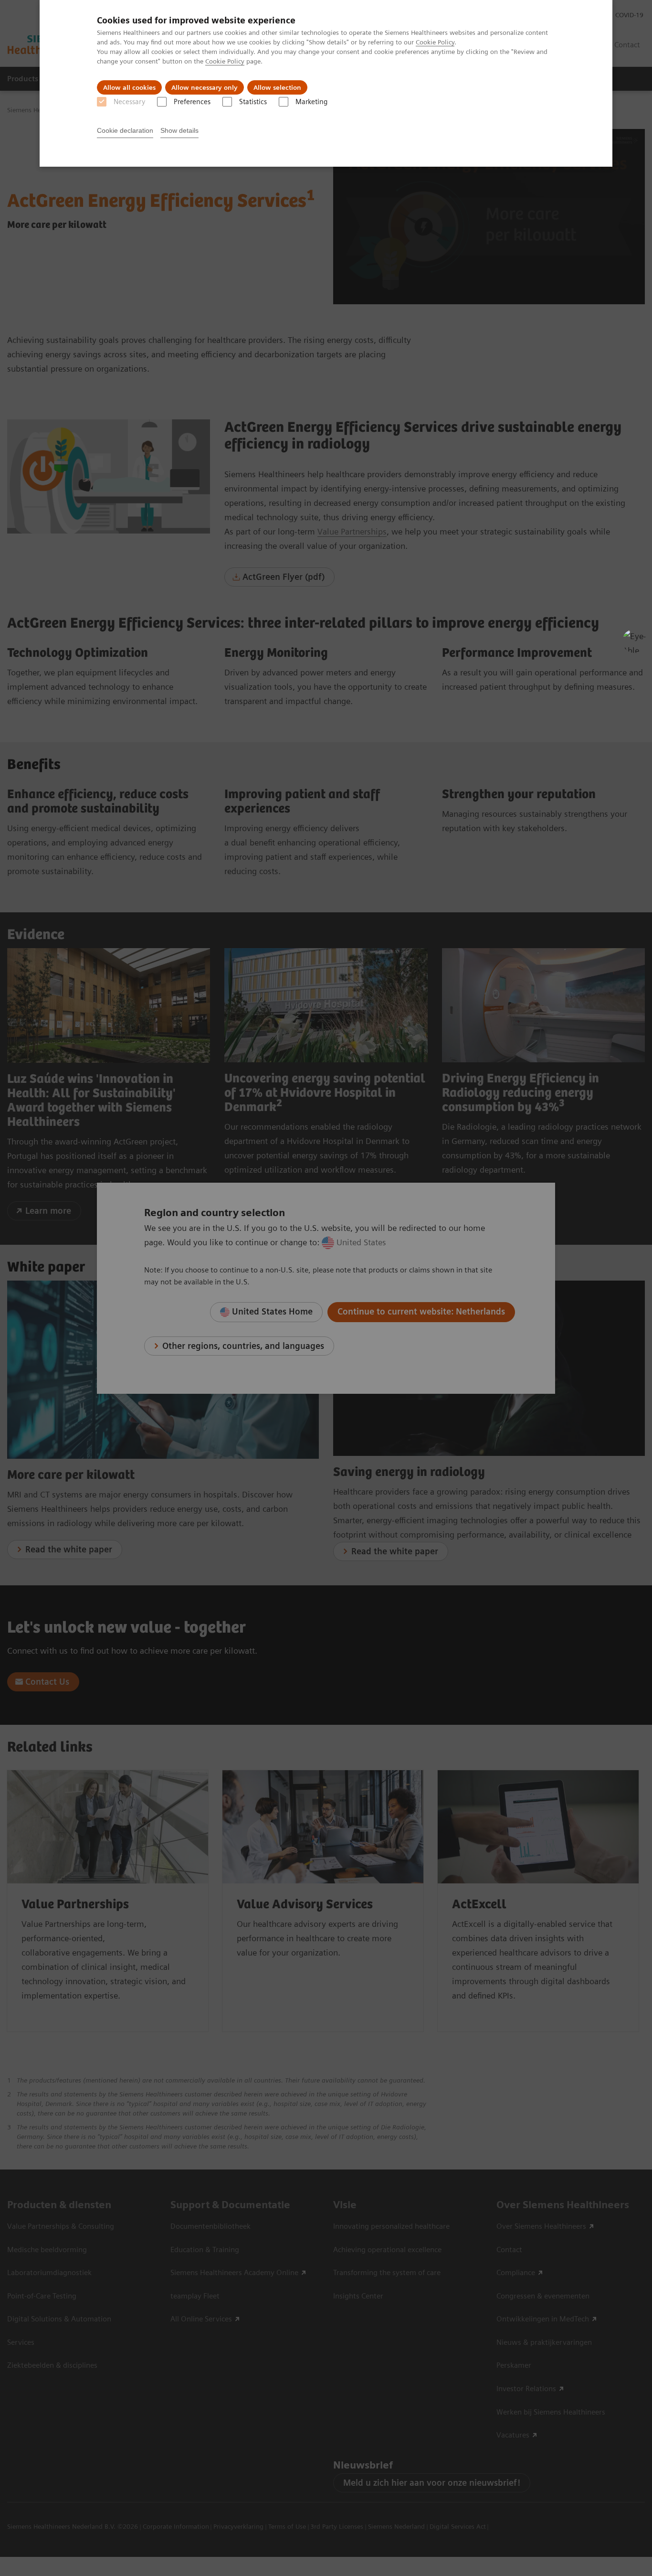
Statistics (253, 102)
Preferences (192, 102)
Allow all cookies (129, 87)
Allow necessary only (205, 87)
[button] (634, 641)
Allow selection (277, 87)
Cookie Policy (435, 42)
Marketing (311, 102)
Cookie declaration (125, 130)
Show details (179, 130)
